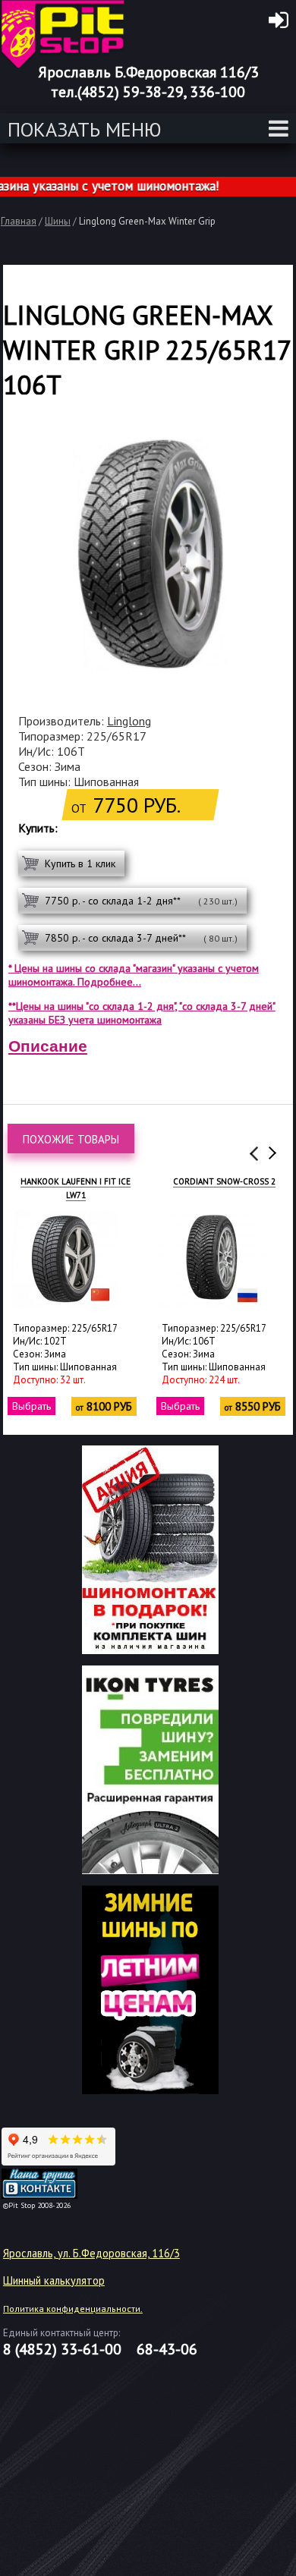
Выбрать (31, 1406)
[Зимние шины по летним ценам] (150, 2090)
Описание (48, 1046)
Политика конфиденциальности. (73, 2309)
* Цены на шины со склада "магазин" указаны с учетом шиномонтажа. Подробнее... (134, 975)
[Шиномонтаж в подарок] (150, 1650)
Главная (19, 221)
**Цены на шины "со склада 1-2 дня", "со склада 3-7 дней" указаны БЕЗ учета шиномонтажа (142, 1013)
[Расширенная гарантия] (150, 1870)
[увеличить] (63, 1259)
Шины (58, 221)
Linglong (129, 721)
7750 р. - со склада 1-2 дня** (141, 901)
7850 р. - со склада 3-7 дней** (141, 938)
